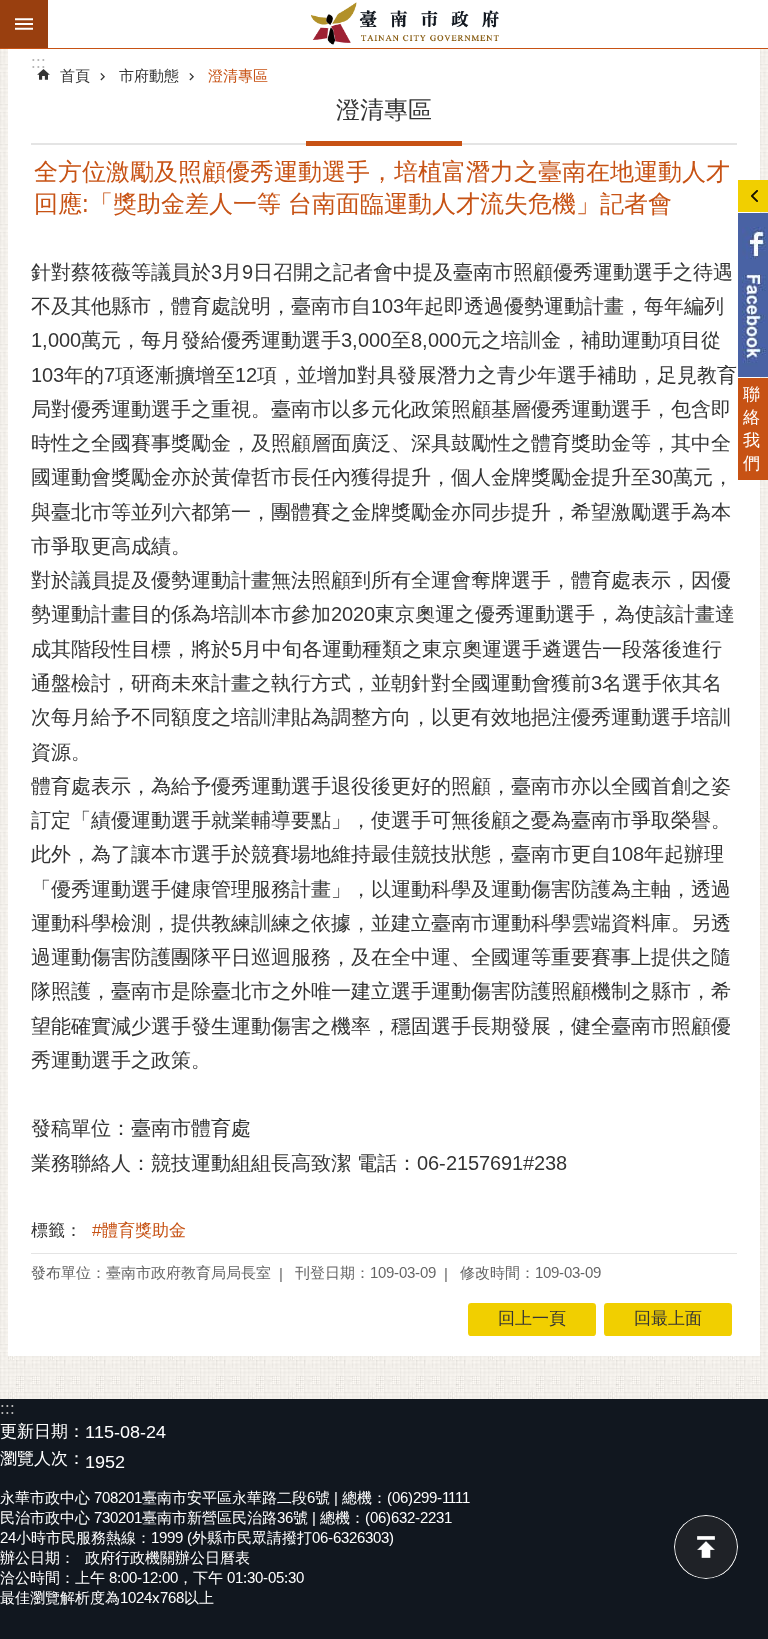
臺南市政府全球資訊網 (408, 24)
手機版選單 (24, 24)
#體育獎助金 (139, 1230)
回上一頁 (532, 1318)
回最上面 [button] (668, 1318)
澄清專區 (238, 75)
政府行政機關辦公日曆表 (167, 1557)
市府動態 (149, 75)
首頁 (75, 75)
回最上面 (706, 1547)
